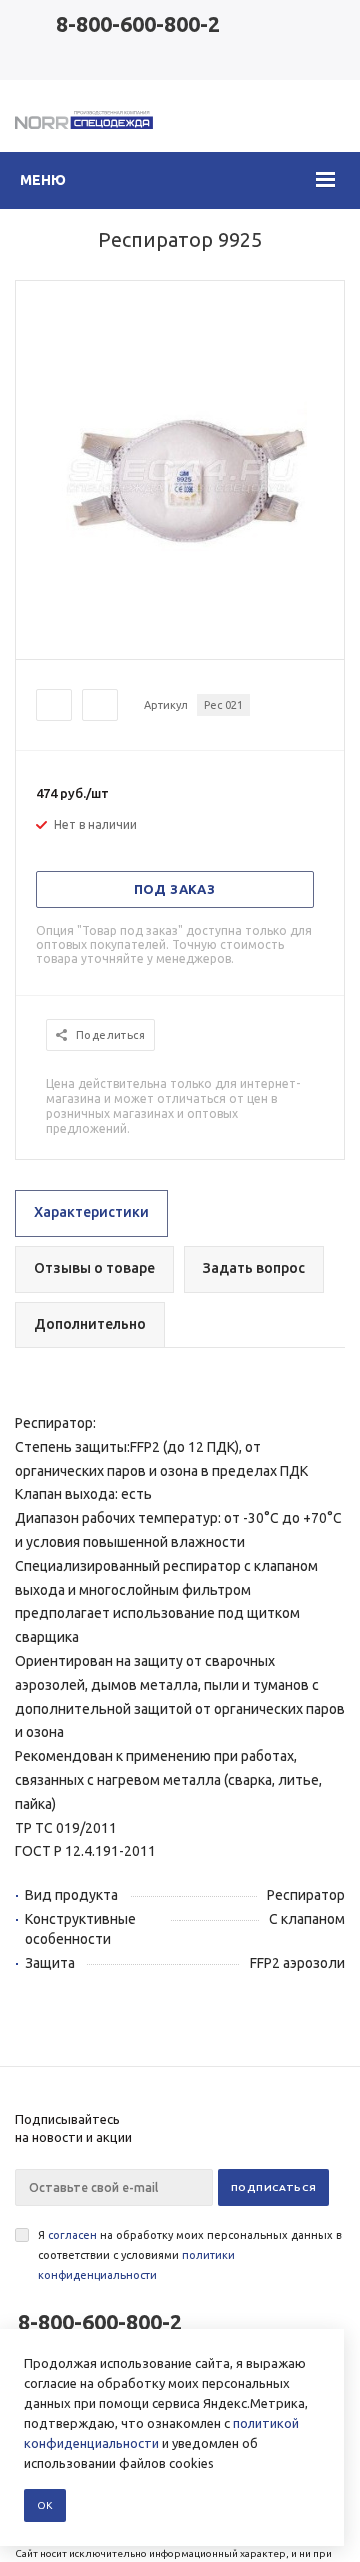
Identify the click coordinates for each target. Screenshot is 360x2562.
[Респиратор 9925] (180, 641)
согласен (72, 2235)
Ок (45, 2505)
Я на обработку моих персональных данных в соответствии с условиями (190, 2255)
